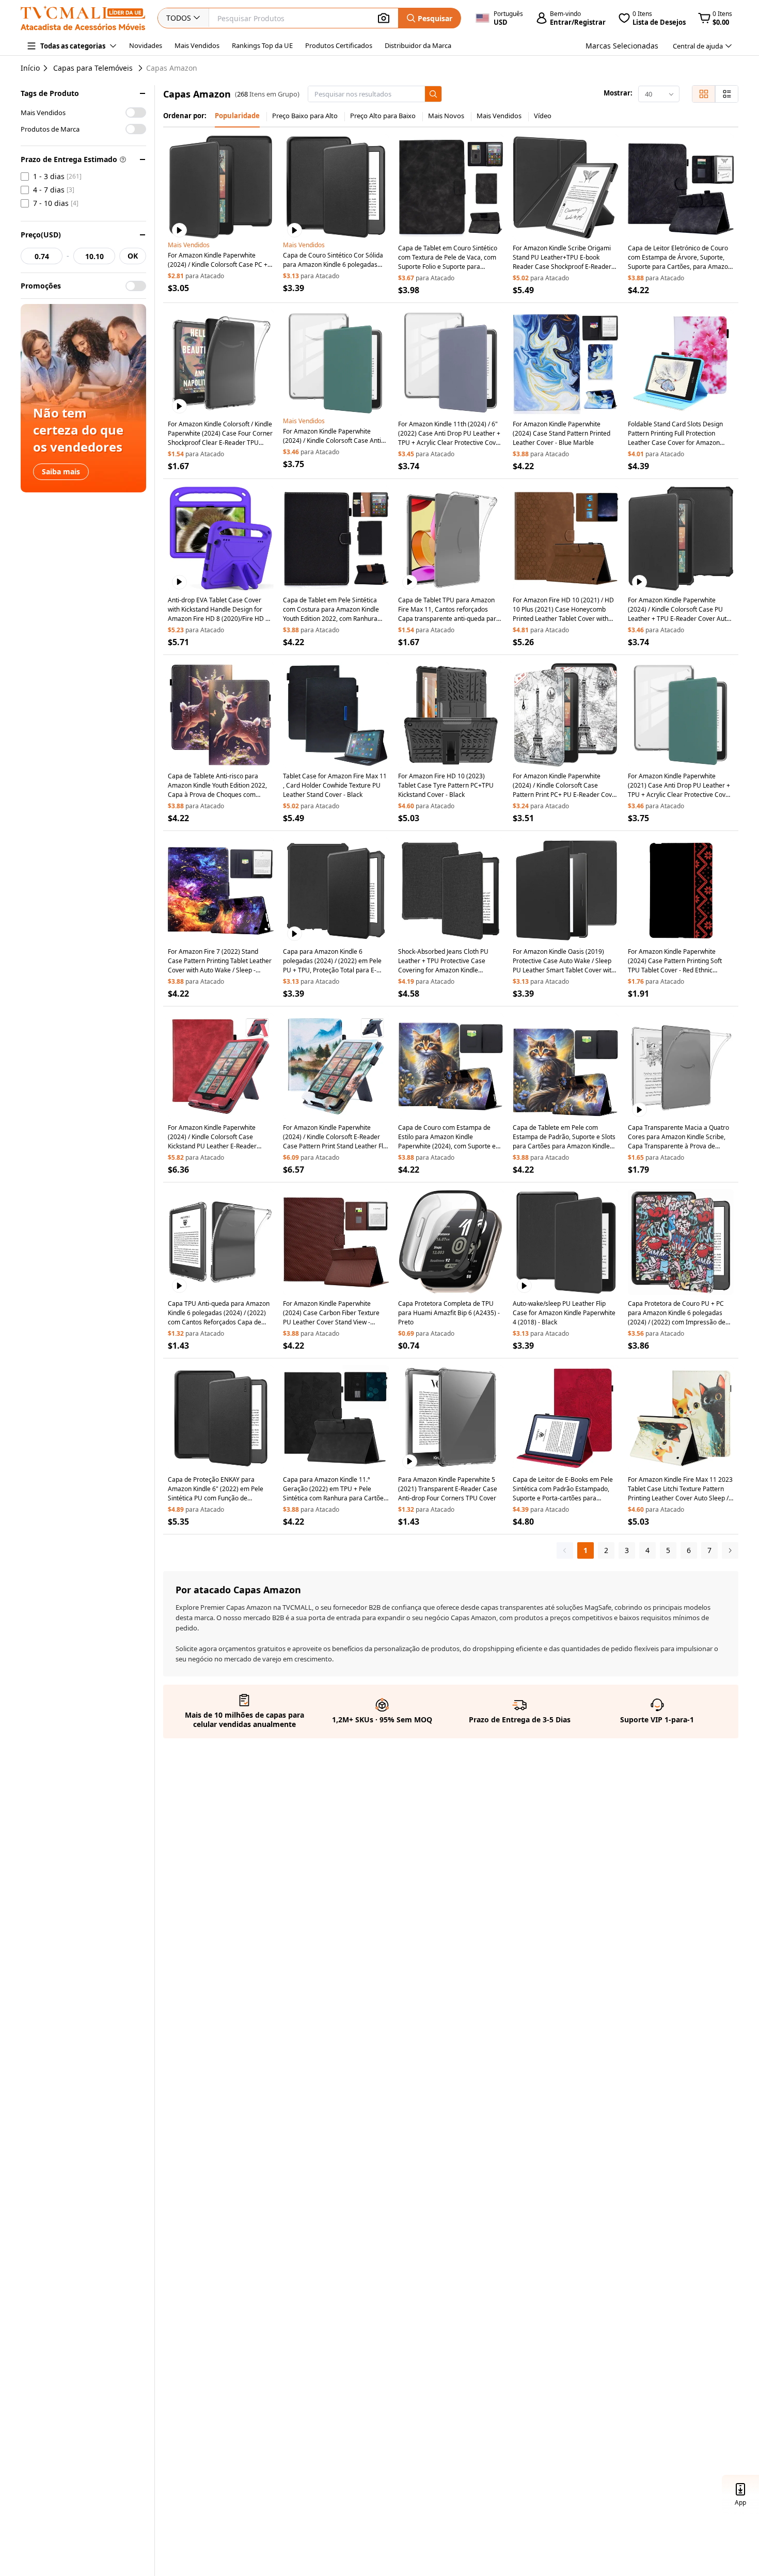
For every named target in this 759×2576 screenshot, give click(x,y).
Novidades (146, 45)
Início (30, 68)
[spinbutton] (42, 256)
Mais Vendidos (197, 45)
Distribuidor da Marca (418, 45)
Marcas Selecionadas (622, 46)
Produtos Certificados (339, 45)
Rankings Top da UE (262, 45)
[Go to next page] (730, 1550)
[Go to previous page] (565, 1550)
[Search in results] (433, 94)
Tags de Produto (50, 93)
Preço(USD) (41, 235)
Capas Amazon (172, 68)
